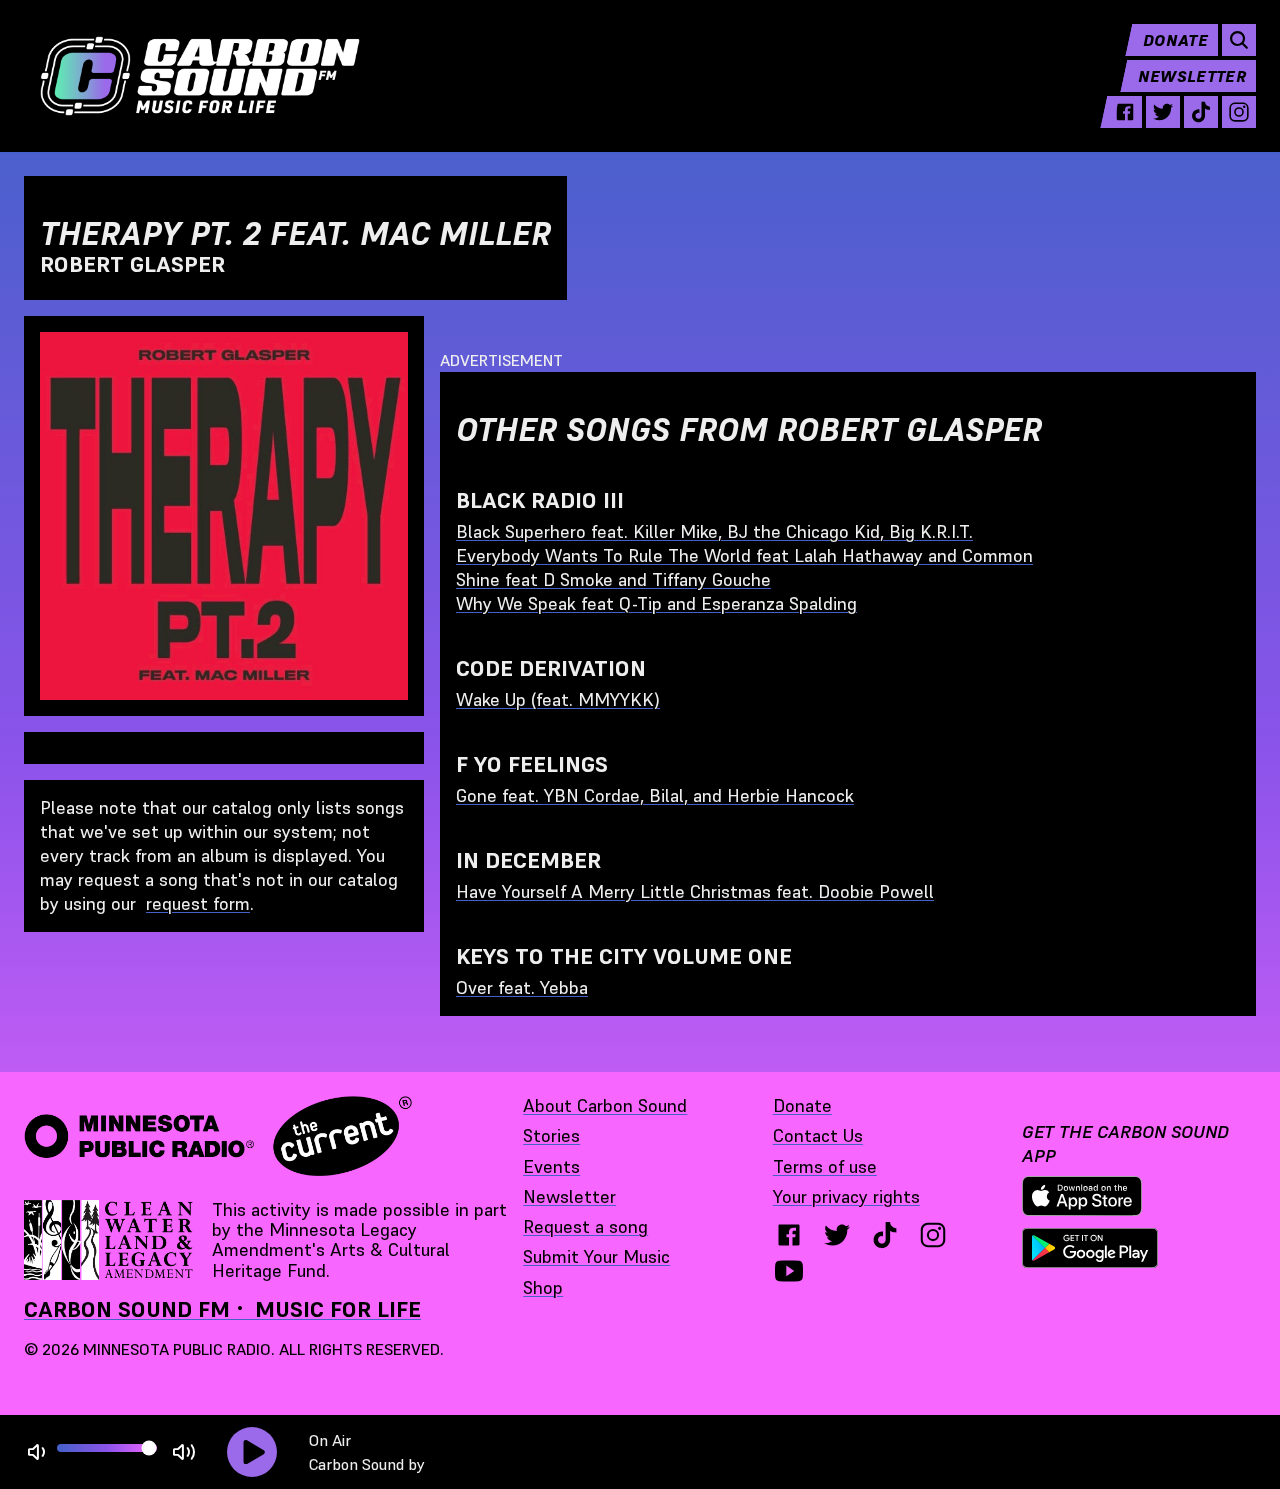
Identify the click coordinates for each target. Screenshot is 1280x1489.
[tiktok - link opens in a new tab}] (885, 1235)
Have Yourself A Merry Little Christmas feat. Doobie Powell (695, 891)
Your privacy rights (846, 1196)
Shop (543, 1287)
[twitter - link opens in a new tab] (1163, 112)
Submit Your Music (596, 1256)
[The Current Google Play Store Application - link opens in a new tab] (1090, 1248)
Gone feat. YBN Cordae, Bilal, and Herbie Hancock (655, 795)
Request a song (585, 1226)
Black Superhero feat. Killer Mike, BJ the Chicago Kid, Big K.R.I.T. (714, 531)
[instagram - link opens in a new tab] (1239, 112)
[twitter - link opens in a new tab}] (837, 1235)
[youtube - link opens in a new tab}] (789, 1271)
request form (198, 903)
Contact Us (818, 1135)
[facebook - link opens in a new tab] (1125, 112)
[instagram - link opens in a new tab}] (933, 1235)
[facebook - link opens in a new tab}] (789, 1235)
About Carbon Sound (605, 1105)
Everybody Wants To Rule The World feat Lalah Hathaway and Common (744, 555)
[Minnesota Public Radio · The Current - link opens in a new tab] (218, 1136)
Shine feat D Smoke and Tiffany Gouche (613, 579)
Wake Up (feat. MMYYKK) (558, 699)
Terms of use (825, 1166)
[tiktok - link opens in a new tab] (1201, 112)
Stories (551, 1135)
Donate (1175, 40)
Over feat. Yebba (522, 987)
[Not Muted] (36, 1452)
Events (551, 1166)
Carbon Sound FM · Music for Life (222, 1309)
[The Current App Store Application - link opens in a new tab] (1082, 1196)
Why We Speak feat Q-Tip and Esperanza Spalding (656, 603)
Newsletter (1192, 76)
